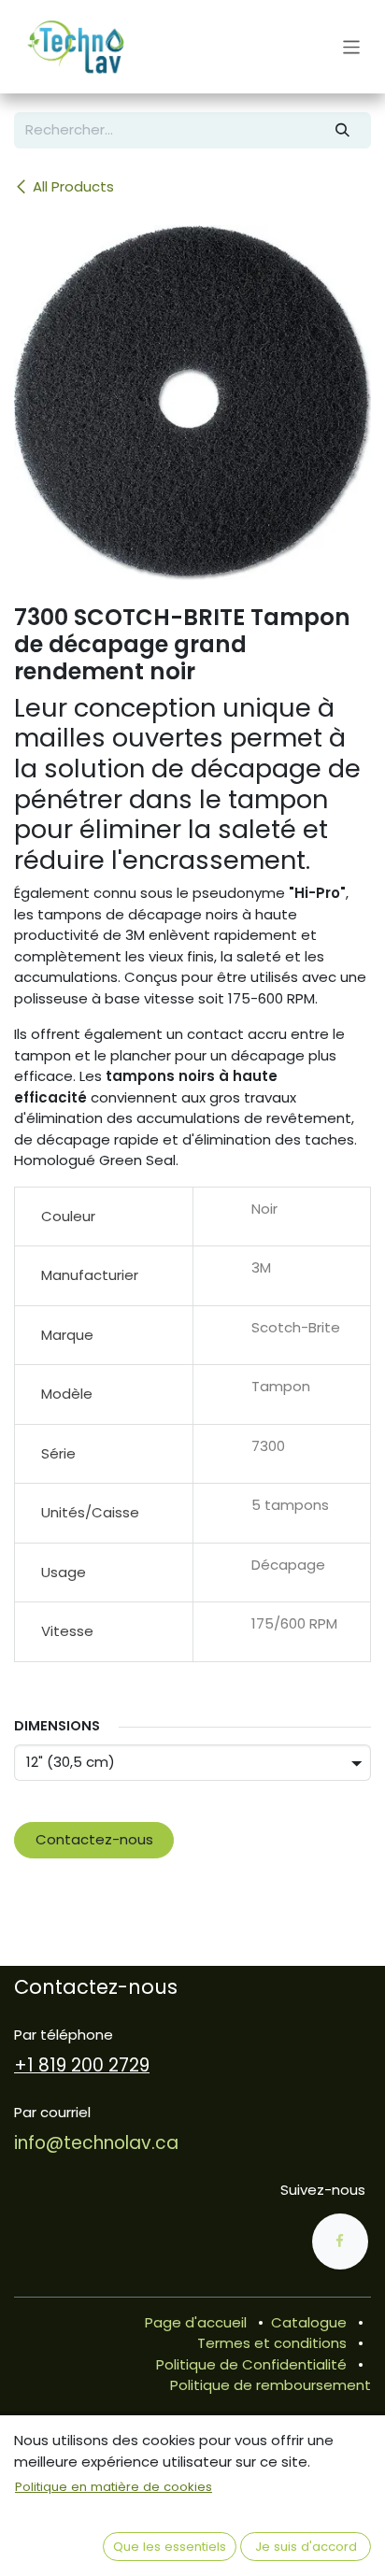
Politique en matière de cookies (114, 2487)
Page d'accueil (196, 2322)
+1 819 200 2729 (82, 2065)
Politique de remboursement (271, 2385)
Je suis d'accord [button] (306, 2547)
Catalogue (309, 2322)
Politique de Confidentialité (251, 2364)
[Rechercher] (343, 130)
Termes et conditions (272, 2343)
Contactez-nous (94, 1839)
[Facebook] (340, 2242)
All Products (73, 186)
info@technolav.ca (96, 2143)
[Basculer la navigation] (352, 46)
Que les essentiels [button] (170, 2547)
